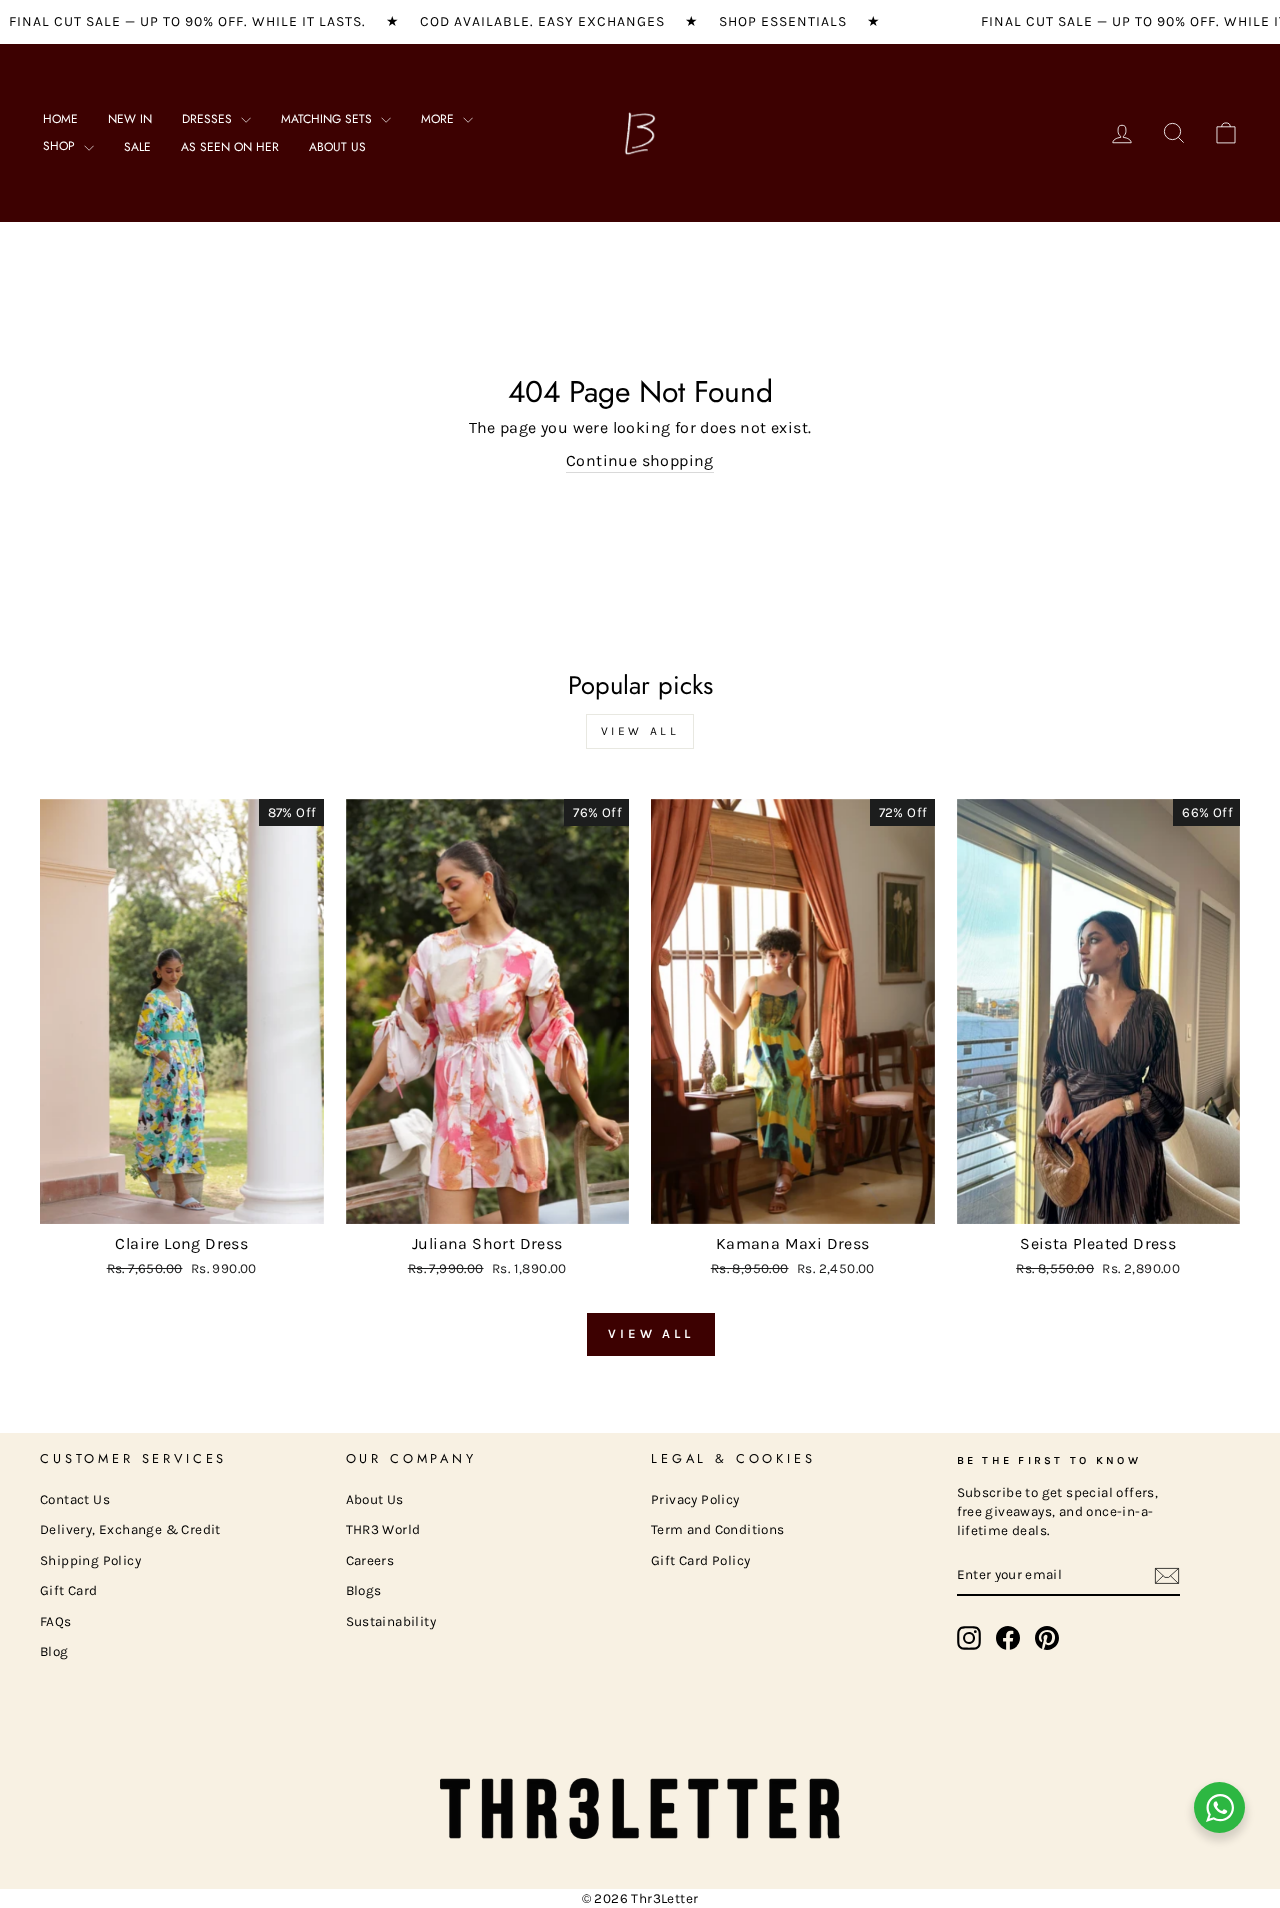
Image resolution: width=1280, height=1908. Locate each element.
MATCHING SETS (328, 119)
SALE (137, 147)
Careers (370, 1560)
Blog (54, 1651)
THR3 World (383, 1529)
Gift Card (69, 1590)
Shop (61, 146)
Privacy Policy (695, 1499)
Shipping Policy (90, 1560)
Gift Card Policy (700, 1560)
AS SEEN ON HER (230, 147)
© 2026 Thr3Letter (640, 1898)
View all (640, 731)
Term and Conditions (718, 1529)
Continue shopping (640, 460)
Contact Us (75, 1499)
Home (60, 119)
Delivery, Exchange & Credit (130, 1529)
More (439, 119)
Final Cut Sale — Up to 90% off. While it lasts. (187, 21)
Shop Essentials (783, 21)
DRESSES (209, 119)
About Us (337, 147)
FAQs (56, 1621)
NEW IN (130, 119)
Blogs (364, 1590)
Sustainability (391, 1621)
